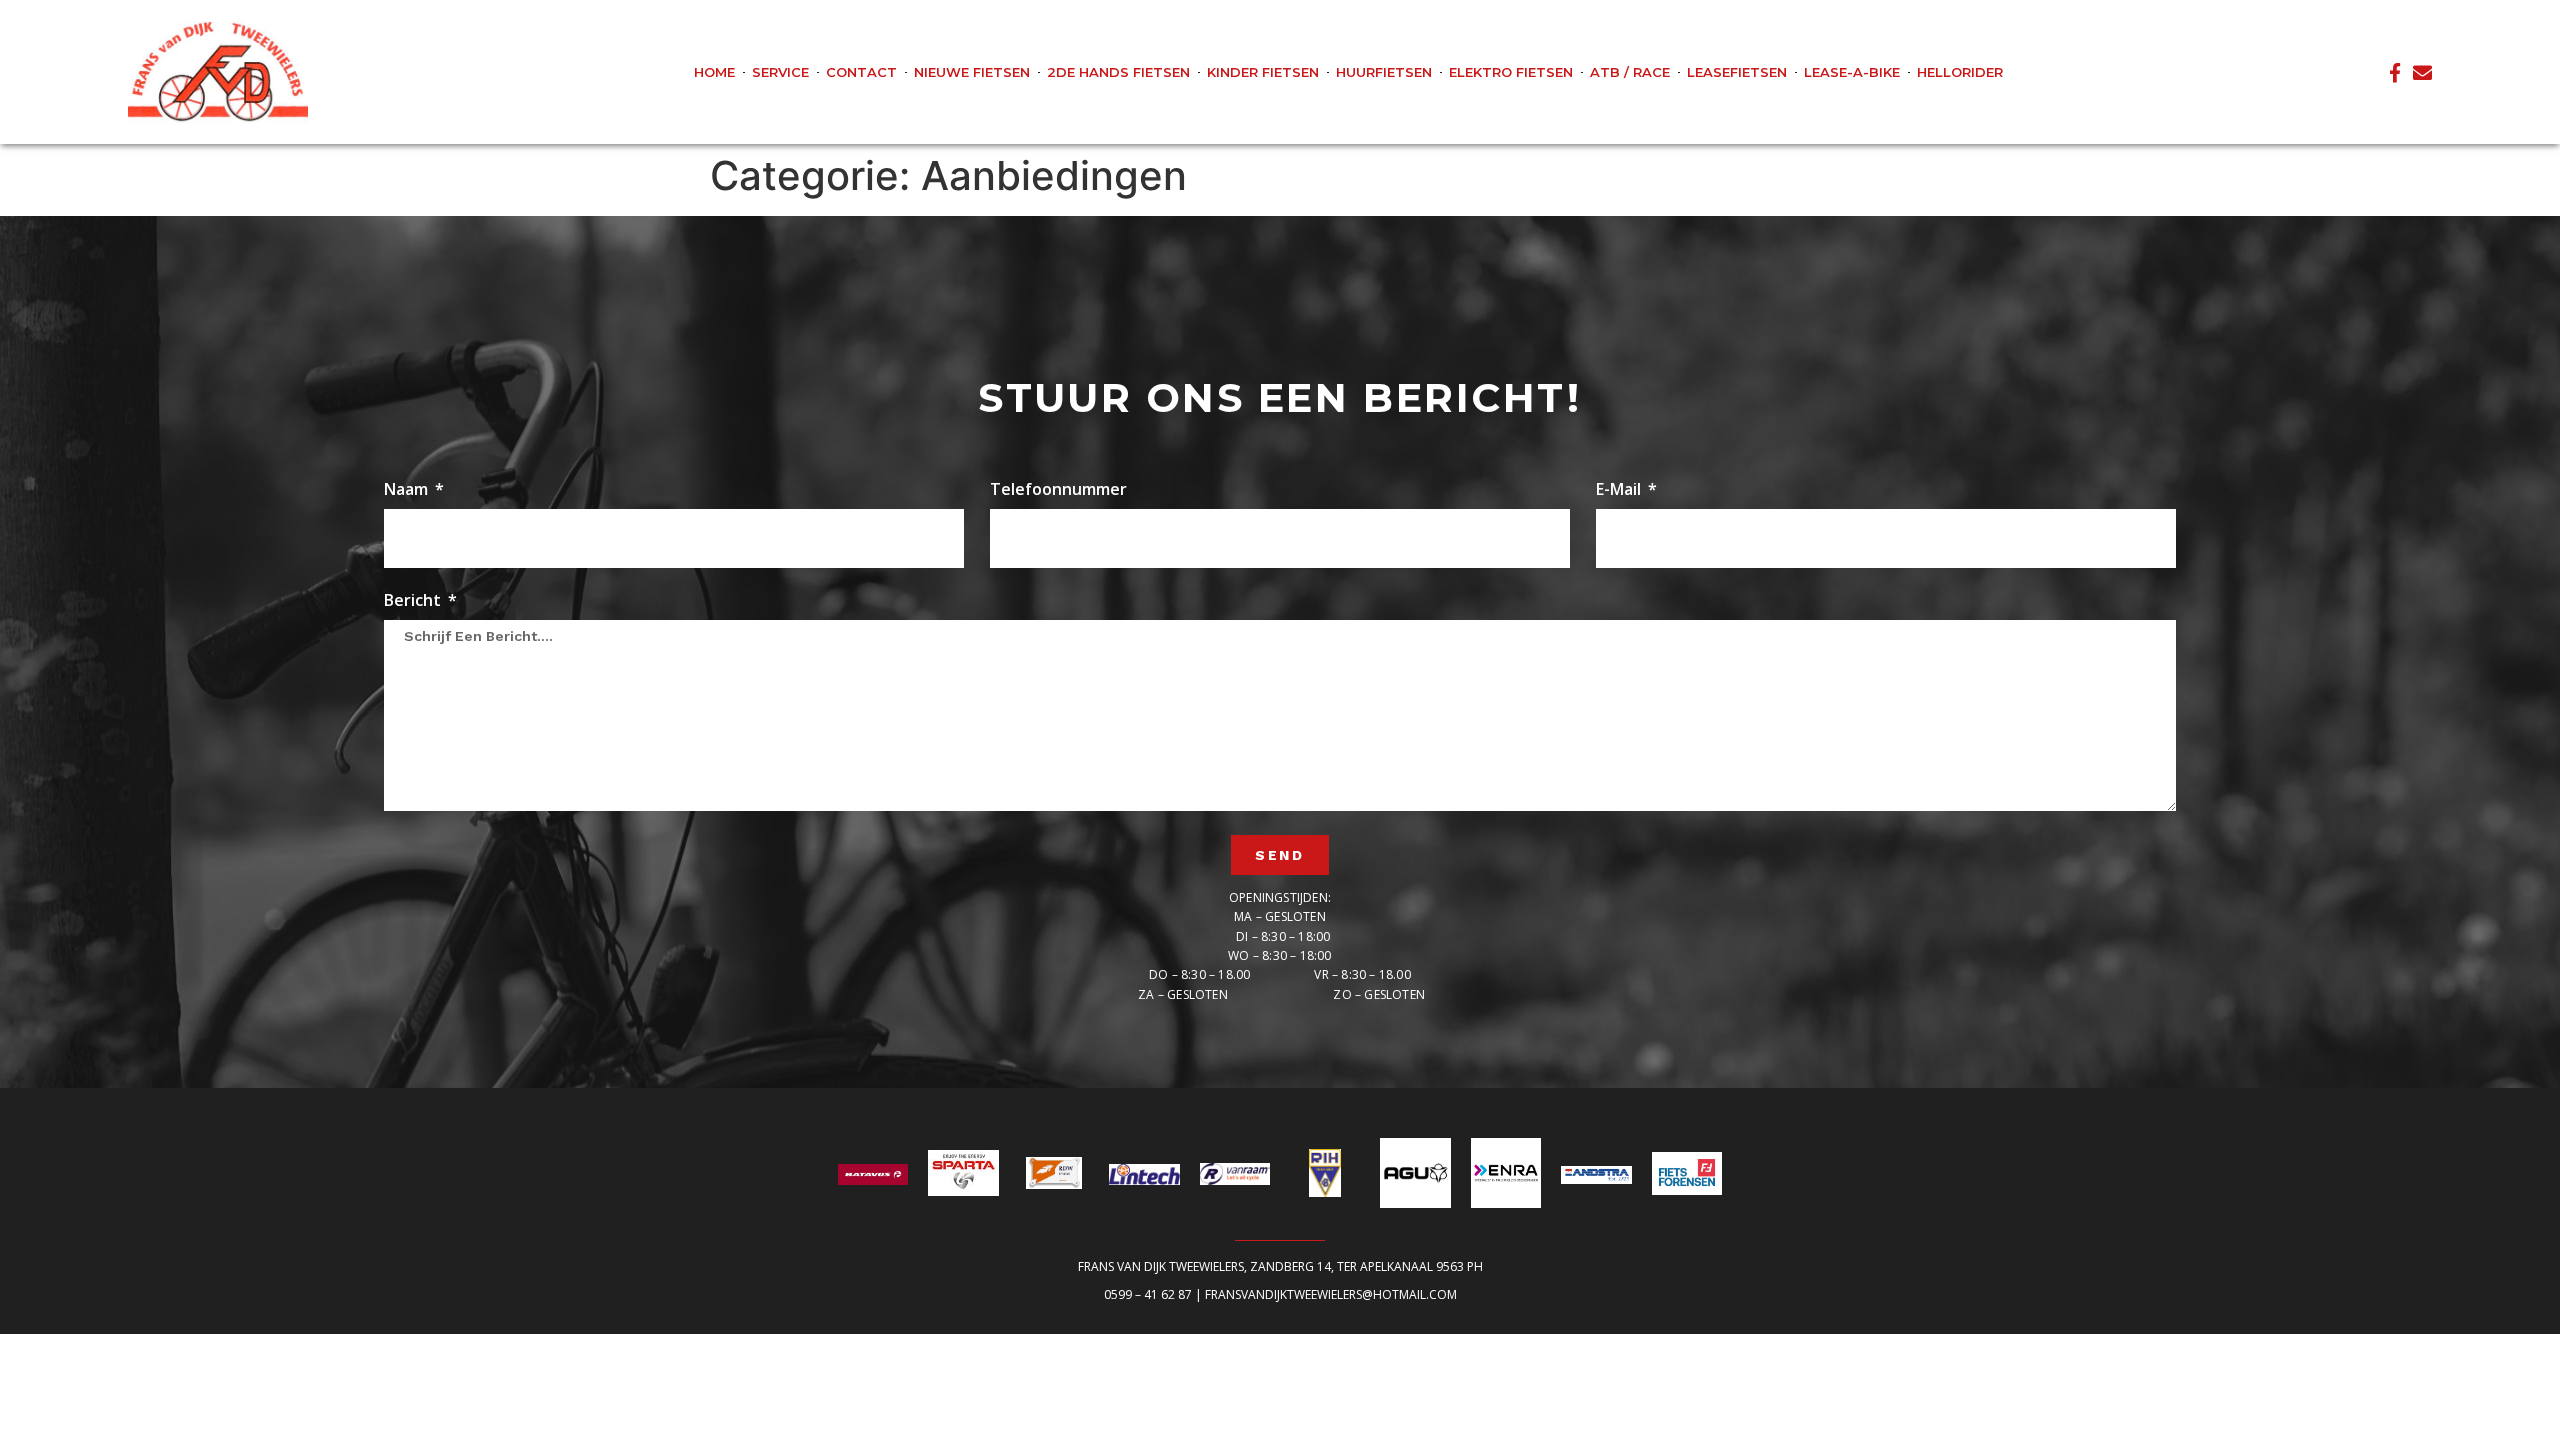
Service (780, 72)
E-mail (1620, 490)
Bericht (414, 601)
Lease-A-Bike (1852, 72)
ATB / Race (1630, 72)
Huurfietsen (1384, 72)
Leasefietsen (1737, 72)
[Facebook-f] (2394, 72)
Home (714, 72)
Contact (861, 72)
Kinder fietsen (1263, 72)
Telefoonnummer (1058, 490)
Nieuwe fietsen (972, 72)
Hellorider (1960, 72)
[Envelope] (2422, 72)
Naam (408, 490)
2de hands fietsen (1118, 72)
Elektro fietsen (1511, 72)
